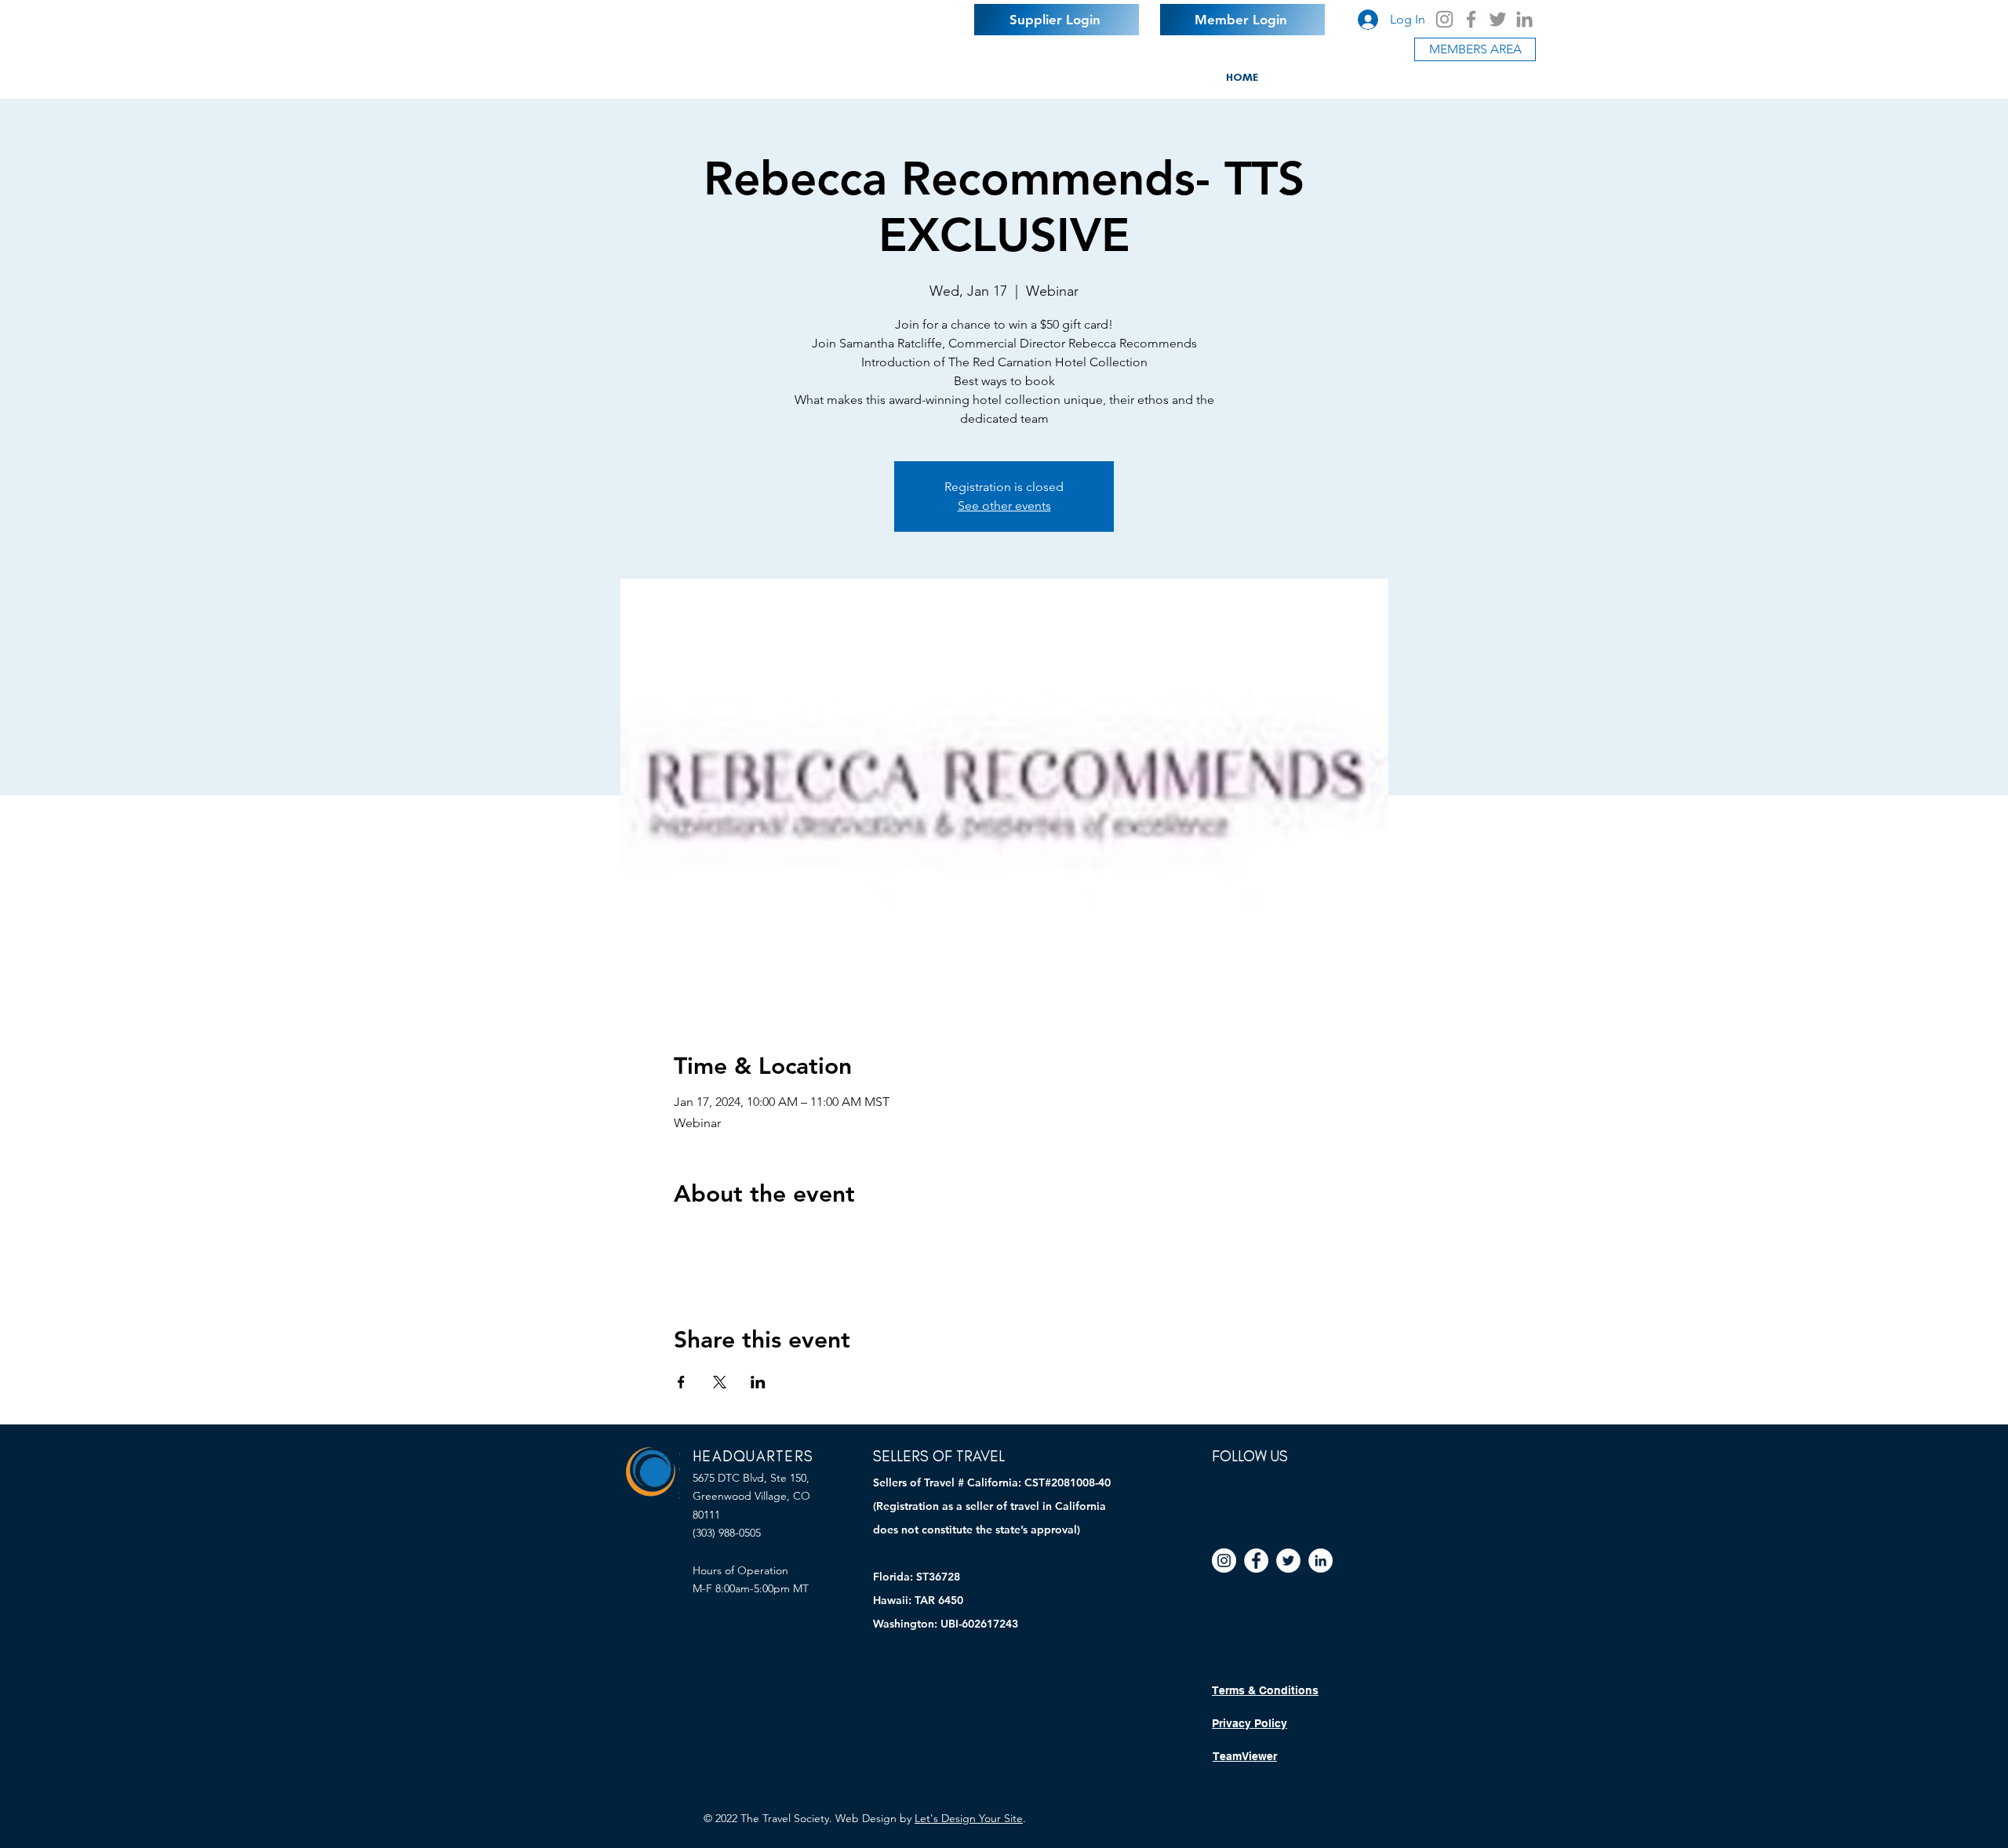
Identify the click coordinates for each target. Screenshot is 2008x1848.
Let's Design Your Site (969, 1818)
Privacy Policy (1250, 1723)
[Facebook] (1471, 19)
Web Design (866, 1818)
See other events (1004, 506)
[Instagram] (1444, 19)
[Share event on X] (720, 1382)
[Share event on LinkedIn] (758, 1382)
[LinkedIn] (1524, 19)
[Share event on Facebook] (681, 1382)
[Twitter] (1498, 19)
